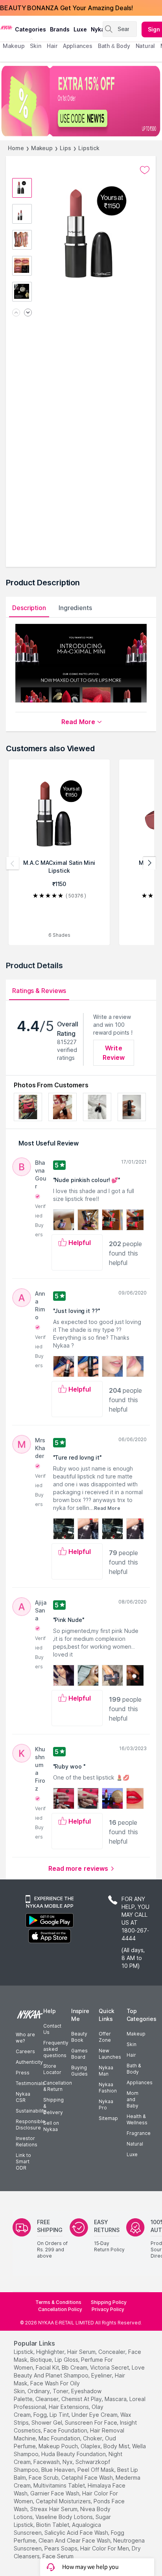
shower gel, (47, 2422)
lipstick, (24, 2352)
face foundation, (66, 2430)
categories (30, 29)
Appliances (140, 2082)
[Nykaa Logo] (6, 27)
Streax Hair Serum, (54, 2509)
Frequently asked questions (56, 2049)
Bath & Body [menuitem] (114, 46)
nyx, (68, 2462)
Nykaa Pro (106, 2104)
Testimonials (30, 2083)
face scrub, (44, 2478)
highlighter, (51, 2352)
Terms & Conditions (58, 2302)
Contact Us (52, 2029)
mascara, (116, 2399)
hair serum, (82, 2352)
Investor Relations (27, 2141)
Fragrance (139, 2133)
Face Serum (58, 2556)
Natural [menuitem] (145, 46)
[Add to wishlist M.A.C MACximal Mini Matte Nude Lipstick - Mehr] (145, 170)
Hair (131, 2055)
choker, (93, 2438)
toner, (61, 2391)
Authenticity (29, 2062)
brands (60, 29)
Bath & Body (134, 2069)
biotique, (42, 2360)
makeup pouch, (59, 2446)
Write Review (114, 1053)
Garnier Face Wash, (55, 2493)
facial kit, (48, 2367)
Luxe (132, 2154)
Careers (25, 2051)
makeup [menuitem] (14, 46)
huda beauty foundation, (74, 2454)
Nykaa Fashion (108, 2088)
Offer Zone (105, 2037)
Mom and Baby (133, 2099)
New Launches (110, 2054)
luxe (80, 29)
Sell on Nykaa (51, 2126)
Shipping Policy (109, 2302)
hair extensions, (69, 2407)
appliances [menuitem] (78, 46)
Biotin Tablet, (53, 2525)
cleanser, (48, 2399)
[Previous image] (16, 313)
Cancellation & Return (58, 2086)
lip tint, (60, 2415)
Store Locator (52, 2069)
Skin (132, 2044)
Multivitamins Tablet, (60, 2485)
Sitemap (108, 2118)
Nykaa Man (106, 2071)
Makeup (42, 148)
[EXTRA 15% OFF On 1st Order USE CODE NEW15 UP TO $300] (81, 101)
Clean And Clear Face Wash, (75, 2540)
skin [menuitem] (36, 46)
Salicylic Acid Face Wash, (77, 2533)
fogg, (41, 2415)
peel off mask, (97, 2470)
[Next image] (28, 313)
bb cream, (75, 2367)
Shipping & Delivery (53, 2106)
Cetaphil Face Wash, (88, 2478)
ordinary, (39, 2391)
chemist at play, (82, 2399)
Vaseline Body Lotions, (65, 2517)
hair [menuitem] (52, 46)
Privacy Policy (108, 2309)
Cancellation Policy (60, 2309)
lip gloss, (67, 2360)
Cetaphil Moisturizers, (64, 2501)
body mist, (117, 2446)
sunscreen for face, (92, 2422)
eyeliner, (102, 2375)
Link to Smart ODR (23, 2161)
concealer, (112, 2352)
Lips (65, 148)
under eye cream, (95, 2415)
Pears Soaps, (62, 2548)
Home (16, 148)
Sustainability (31, 2111)
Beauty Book (79, 2037)
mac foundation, (60, 2438)
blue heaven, (59, 2470)
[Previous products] (13, 863)
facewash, (47, 2462)
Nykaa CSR (23, 2097)
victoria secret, (110, 2367)
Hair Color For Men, (105, 2548)
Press (23, 2073)
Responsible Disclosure (30, 2125)
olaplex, (91, 2446)
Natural (135, 2144)
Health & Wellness (137, 2119)
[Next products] (149, 863)
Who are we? (25, 2038)
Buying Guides (79, 2071)
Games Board (79, 2054)
